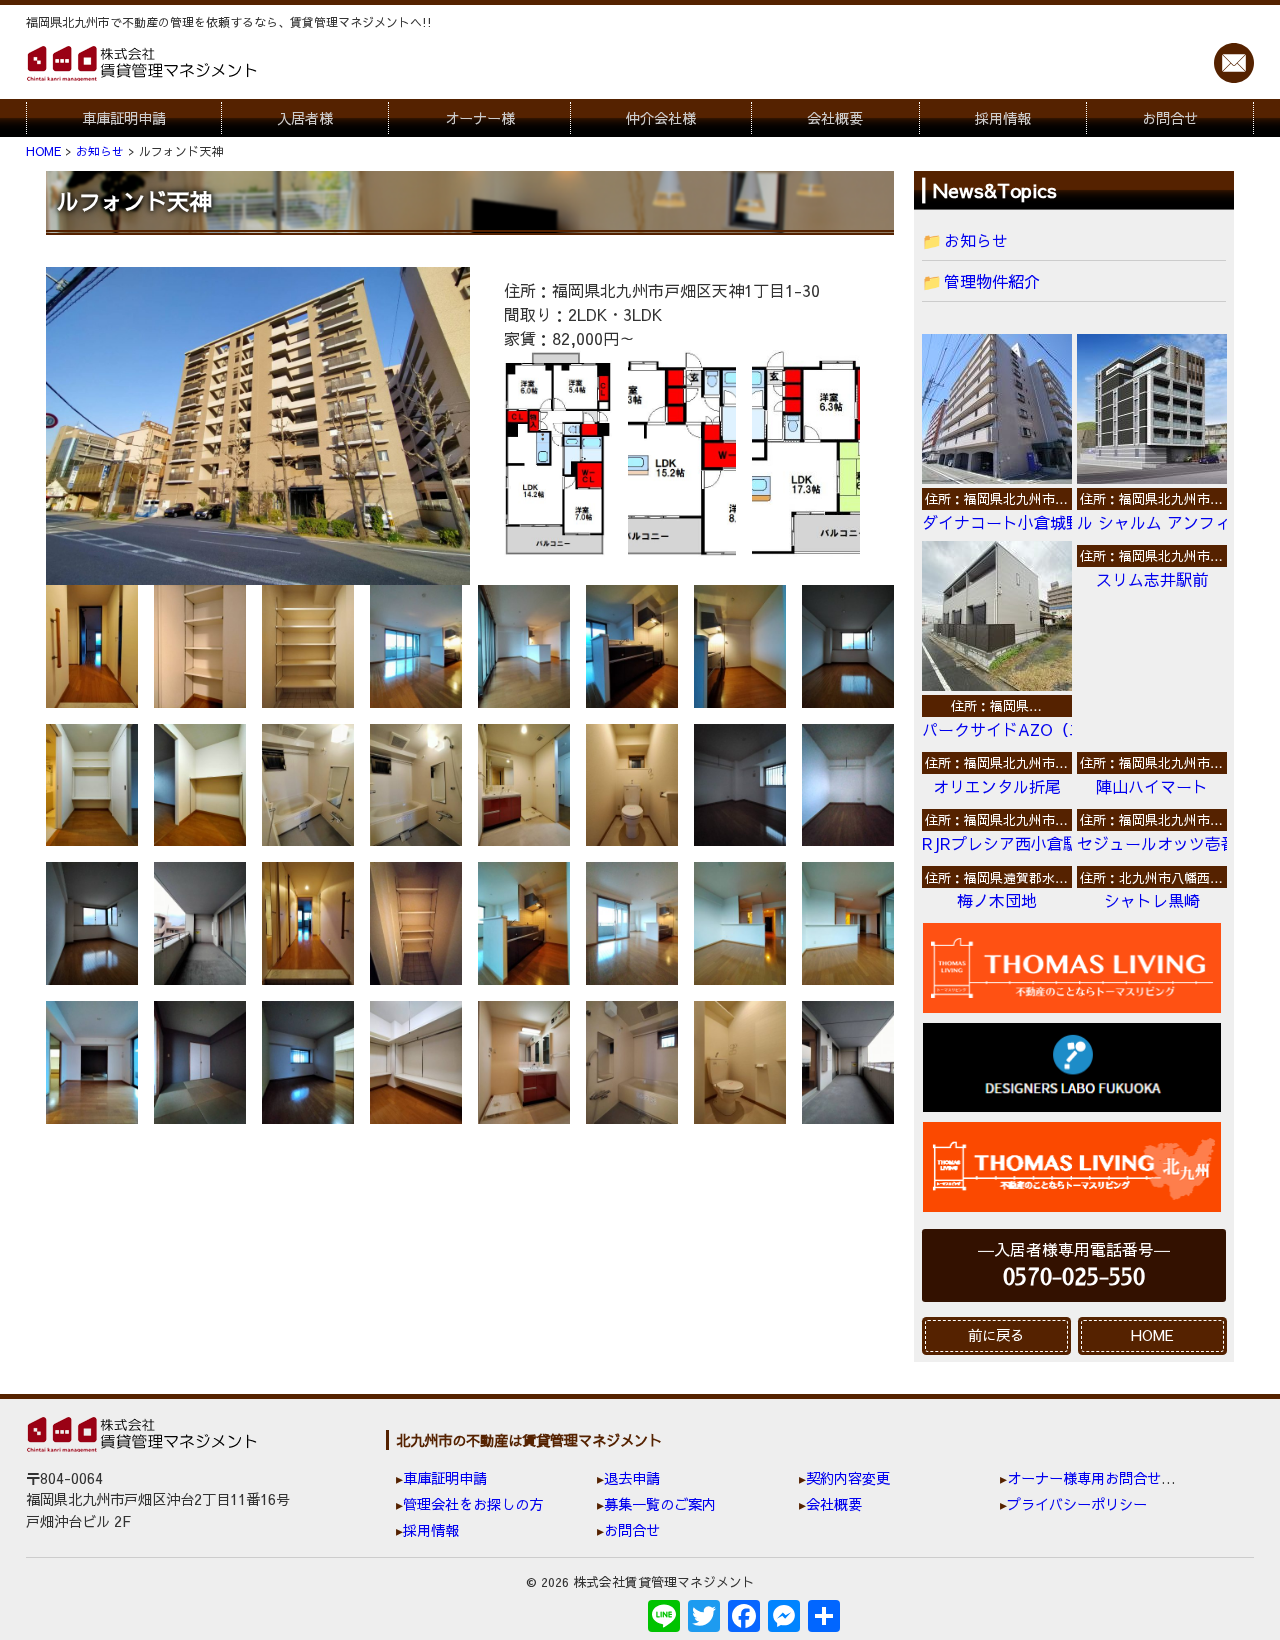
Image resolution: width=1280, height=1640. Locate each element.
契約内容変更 (848, 1478)
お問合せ (1170, 118)
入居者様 (305, 118)
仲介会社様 (661, 118)
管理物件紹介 (992, 281)
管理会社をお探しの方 (473, 1504)
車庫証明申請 (124, 118)
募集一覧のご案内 (660, 1504)
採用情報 (1003, 118)
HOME (1152, 1335)
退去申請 (632, 1478)
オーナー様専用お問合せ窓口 (1098, 1478)
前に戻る (996, 1335)
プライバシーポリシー (1077, 1504)
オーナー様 (480, 118)
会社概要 (835, 118)
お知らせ (976, 240)
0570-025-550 (1074, 1277)
